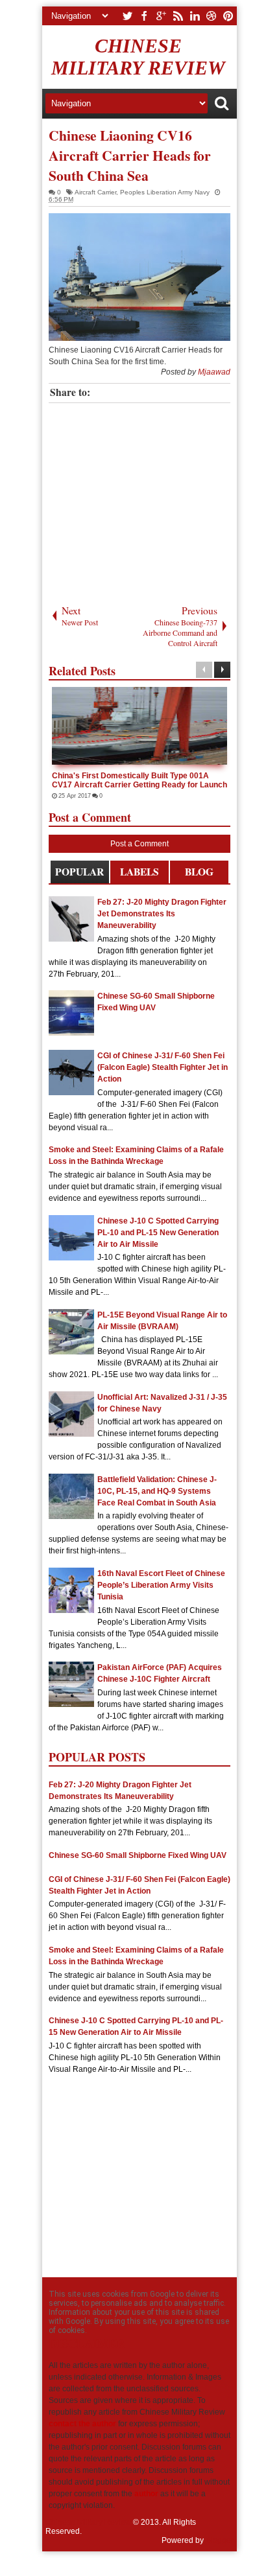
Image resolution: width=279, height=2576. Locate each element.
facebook (144, 16)
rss (178, 16)
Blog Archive (199, 874)
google (161, 16)
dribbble (212, 16)
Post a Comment (139, 844)
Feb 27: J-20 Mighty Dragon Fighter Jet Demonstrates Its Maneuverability (162, 914)
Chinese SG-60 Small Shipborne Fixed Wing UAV (138, 1855)
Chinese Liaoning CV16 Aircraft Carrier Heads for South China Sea (130, 155)
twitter (127, 16)
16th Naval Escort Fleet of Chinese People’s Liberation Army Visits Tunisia (161, 1585)
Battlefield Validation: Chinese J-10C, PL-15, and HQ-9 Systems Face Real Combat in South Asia (157, 1491)
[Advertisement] (147, 500)
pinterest (228, 16)
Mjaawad (214, 372)
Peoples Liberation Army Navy (165, 192)
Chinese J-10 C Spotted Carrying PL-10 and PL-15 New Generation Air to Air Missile (158, 1233)
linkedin (195, 16)
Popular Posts (79, 874)
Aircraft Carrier (95, 192)
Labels (139, 872)
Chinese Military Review (138, 57)
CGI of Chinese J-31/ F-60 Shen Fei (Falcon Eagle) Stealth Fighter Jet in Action (163, 1067)
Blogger (220, 2540)
